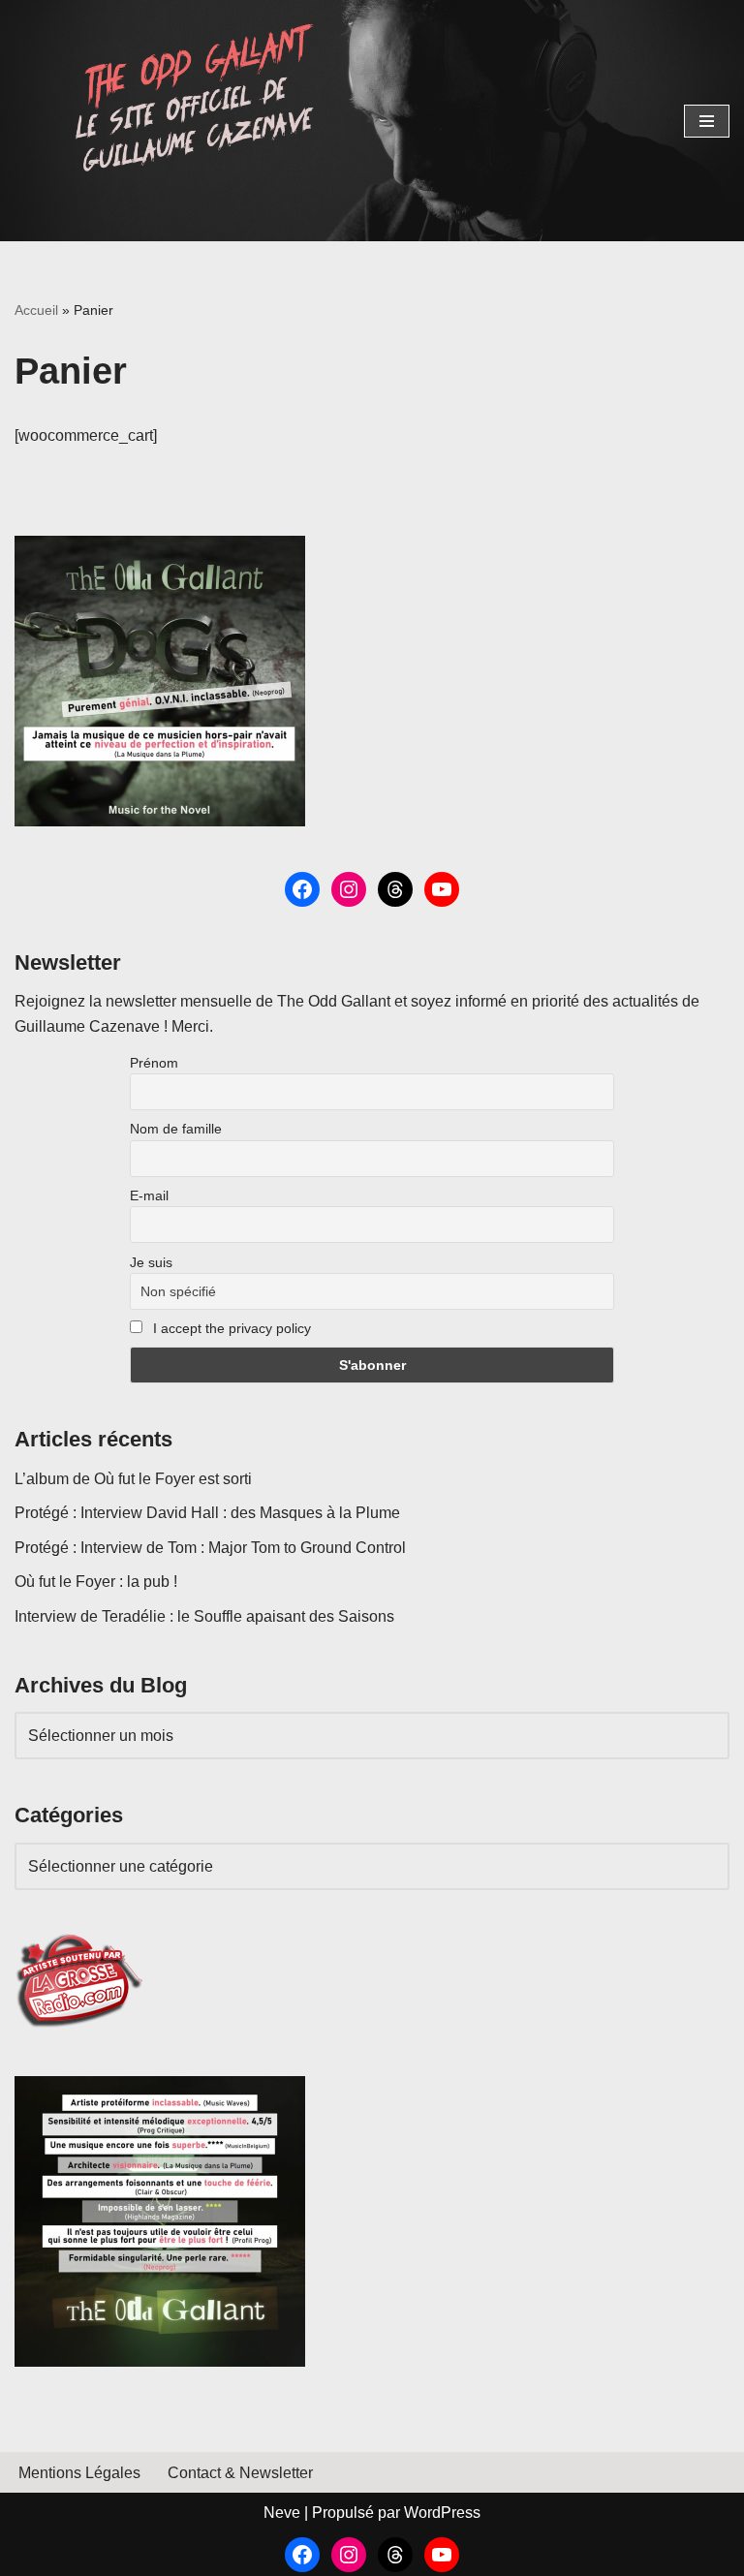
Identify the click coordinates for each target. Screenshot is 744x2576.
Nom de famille (176, 1129)
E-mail (149, 1195)
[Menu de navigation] (707, 121)
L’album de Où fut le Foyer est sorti (133, 1479)
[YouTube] (442, 889)
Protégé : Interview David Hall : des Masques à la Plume (207, 1513)
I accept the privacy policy (230, 1328)
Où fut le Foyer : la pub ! (96, 1582)
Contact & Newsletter (240, 2473)
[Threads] (395, 889)
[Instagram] (349, 889)
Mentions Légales (79, 2473)
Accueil (36, 310)
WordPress (442, 2513)
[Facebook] (302, 889)
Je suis (151, 1262)
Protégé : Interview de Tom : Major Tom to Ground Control (210, 1548)
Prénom (154, 1063)
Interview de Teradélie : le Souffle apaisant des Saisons (204, 1616)
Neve (282, 2513)
